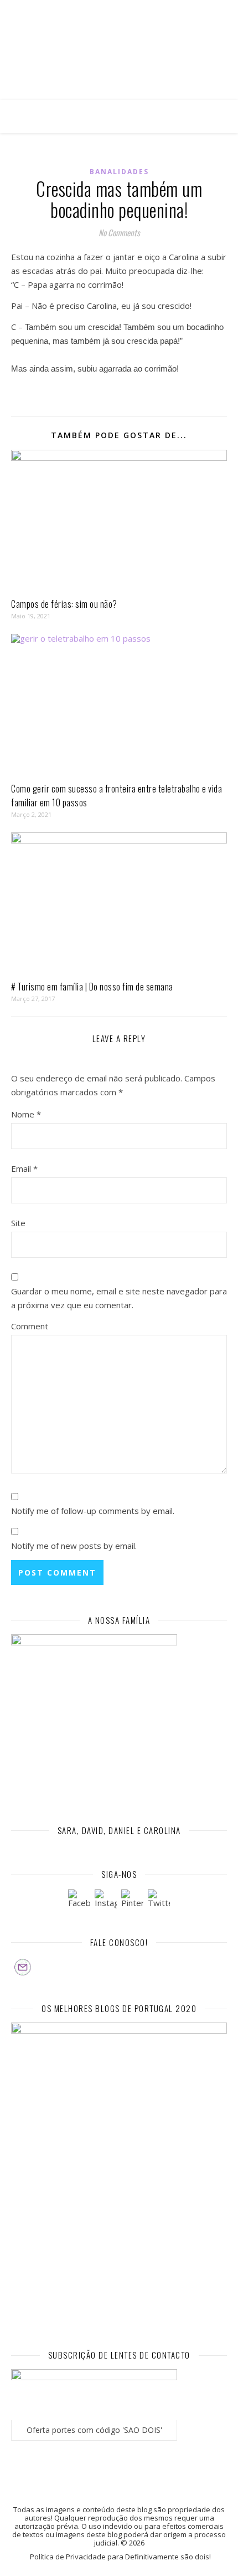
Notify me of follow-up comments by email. (93, 1511)
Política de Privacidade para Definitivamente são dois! (120, 2557)
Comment (30, 1326)
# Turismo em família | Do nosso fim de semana (92, 987)
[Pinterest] (132, 1901)
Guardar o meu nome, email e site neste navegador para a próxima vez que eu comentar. (119, 1298)
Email (24, 1168)
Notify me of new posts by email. (74, 1546)
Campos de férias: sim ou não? (64, 604)
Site (18, 1223)
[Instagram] (106, 1901)
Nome (26, 1114)
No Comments (119, 232)
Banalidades (119, 172)
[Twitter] (159, 1901)
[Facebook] (79, 1901)
